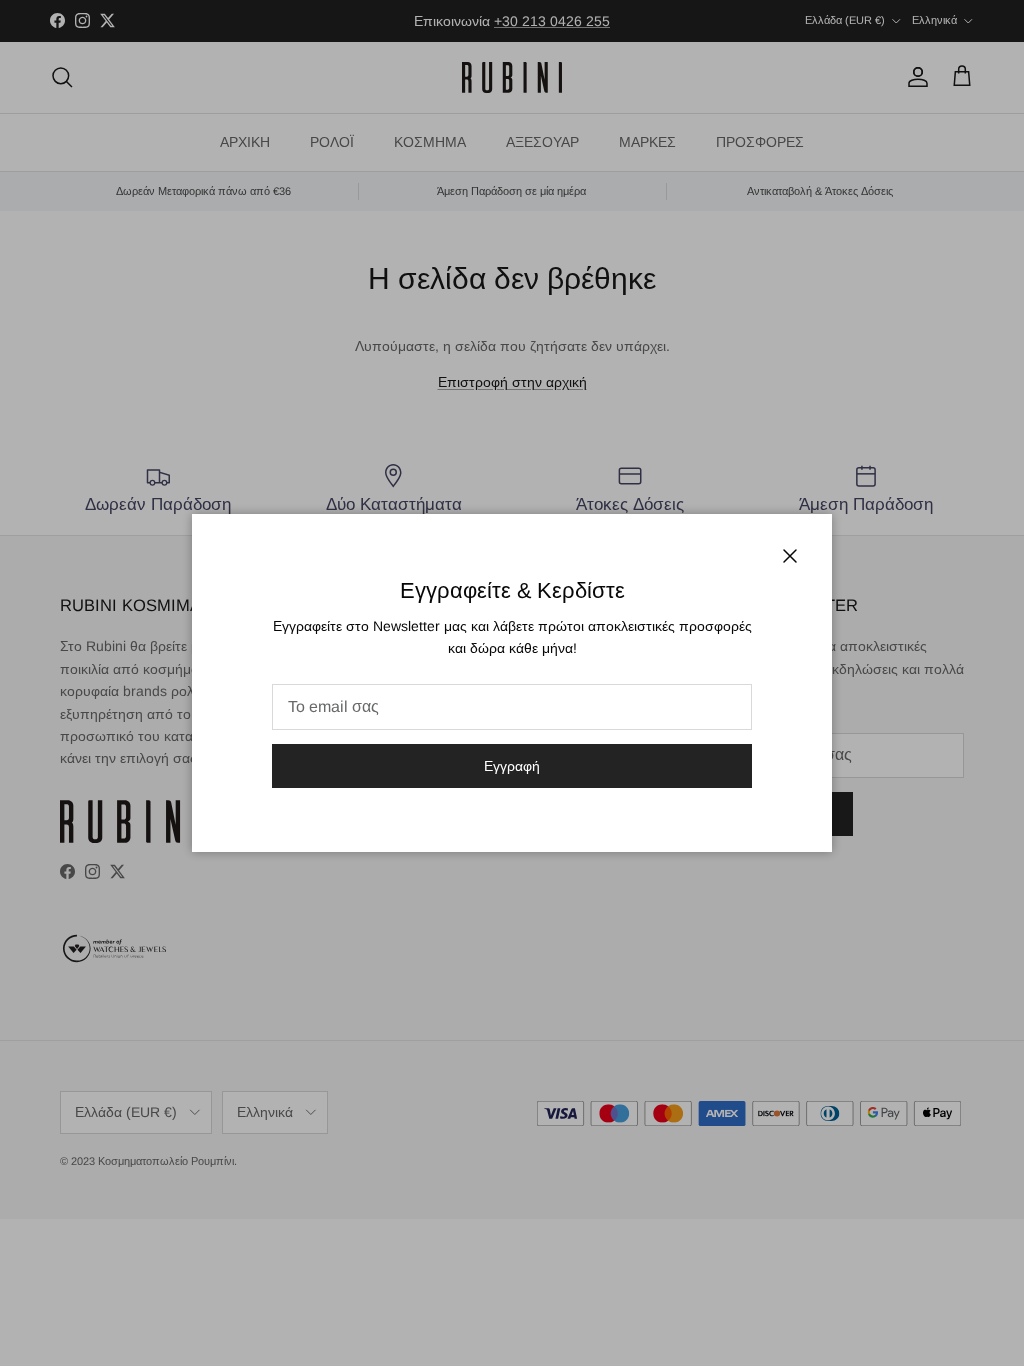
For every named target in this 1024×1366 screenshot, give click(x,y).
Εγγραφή (512, 766)
